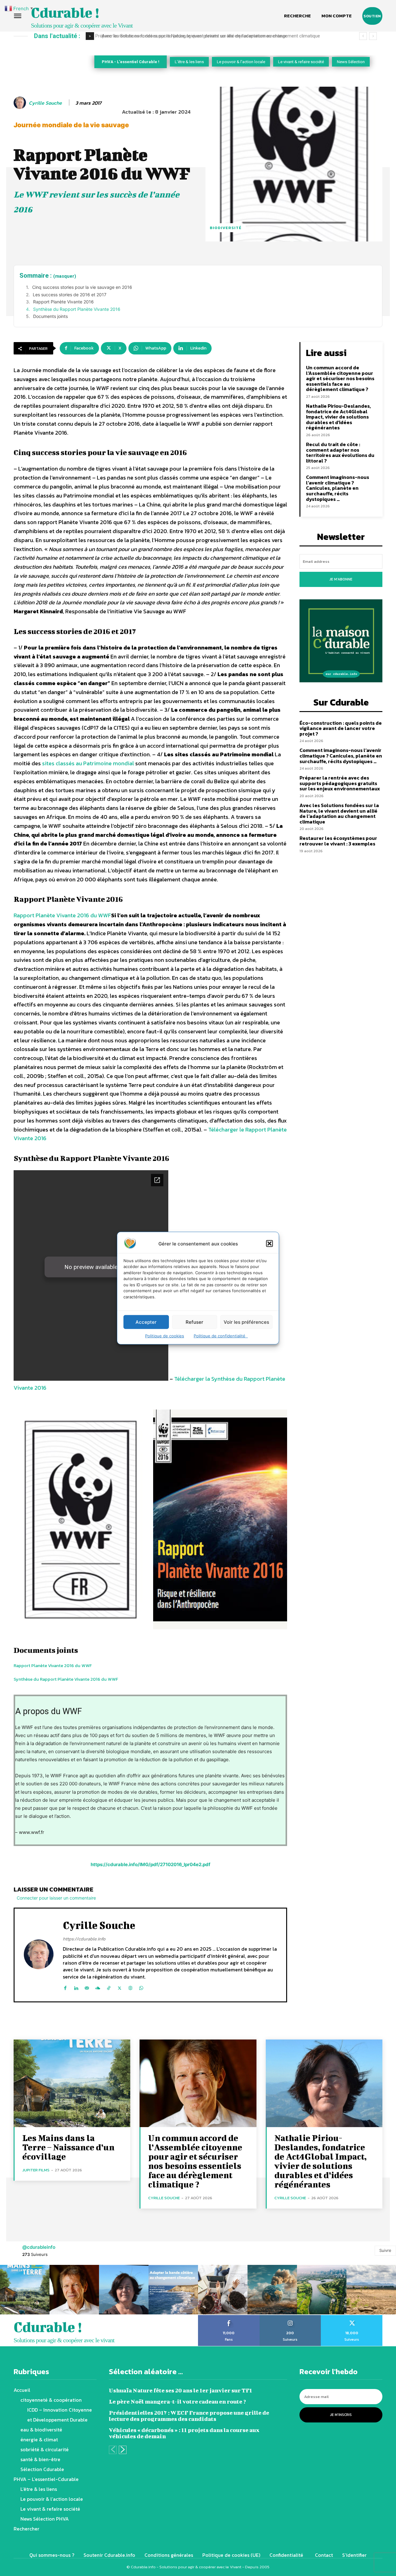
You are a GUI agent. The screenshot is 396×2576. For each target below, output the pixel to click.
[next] (373, 36)
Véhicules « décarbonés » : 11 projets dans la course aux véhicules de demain (184, 2433)
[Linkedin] (76, 1987)
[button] (269, 1244)
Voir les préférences (246, 1322)
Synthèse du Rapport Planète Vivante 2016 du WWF (66, 1679)
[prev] (363, 36)
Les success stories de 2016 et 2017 (70, 295)
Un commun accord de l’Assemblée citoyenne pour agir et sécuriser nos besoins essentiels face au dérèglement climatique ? (340, 378)
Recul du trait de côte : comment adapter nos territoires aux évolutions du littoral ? (340, 452)
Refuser (194, 1322)
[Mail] (87, 1987)
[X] (120, 1987)
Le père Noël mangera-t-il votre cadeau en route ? (177, 2402)
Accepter (146, 1322)
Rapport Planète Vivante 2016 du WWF (62, 915)
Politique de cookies (165, 1336)
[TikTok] (109, 1987)
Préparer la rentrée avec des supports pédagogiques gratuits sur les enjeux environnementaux (340, 783)
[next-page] (123, 2450)
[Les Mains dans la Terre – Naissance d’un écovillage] (72, 2083)
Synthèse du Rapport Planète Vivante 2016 (77, 309)
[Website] (130, 1987)
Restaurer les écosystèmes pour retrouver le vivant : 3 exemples (338, 841)
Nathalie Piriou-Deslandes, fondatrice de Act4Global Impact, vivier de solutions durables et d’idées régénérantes (338, 417)
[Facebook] (65, 1987)
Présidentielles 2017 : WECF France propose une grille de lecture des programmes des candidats (189, 2416)
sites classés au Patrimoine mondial (88, 763)
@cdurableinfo (39, 2247)
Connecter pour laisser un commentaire (56, 1898)
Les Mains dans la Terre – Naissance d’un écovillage (68, 2147)
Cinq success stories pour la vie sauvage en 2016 (82, 287)
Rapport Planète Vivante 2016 (63, 302)
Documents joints (50, 316)
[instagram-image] (25, 2290)
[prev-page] (113, 2450)
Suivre (385, 2250)
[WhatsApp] (141, 1987)
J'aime (229, 2317)
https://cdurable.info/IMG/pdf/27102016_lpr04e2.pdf (151, 1864)
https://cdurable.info (84, 1939)
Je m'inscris (341, 2415)
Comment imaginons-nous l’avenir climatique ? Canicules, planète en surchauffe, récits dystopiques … (338, 488)
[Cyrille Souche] (21, 103)
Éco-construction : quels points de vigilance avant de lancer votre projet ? (341, 728)
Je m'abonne (341, 579)
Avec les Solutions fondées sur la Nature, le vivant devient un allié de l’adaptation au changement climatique (208, 36)
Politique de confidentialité (221, 1336)
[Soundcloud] (98, 1987)
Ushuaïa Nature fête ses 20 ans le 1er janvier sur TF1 (181, 2390)
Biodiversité (226, 228)
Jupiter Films (36, 2170)
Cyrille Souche (45, 103)
